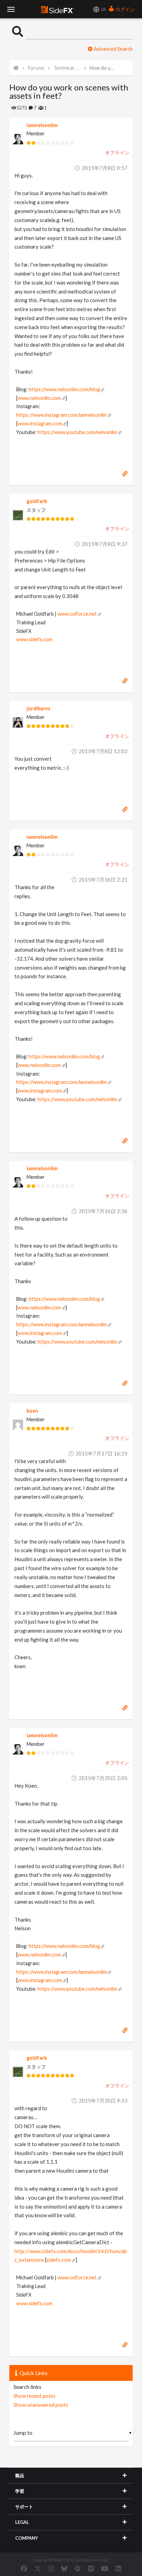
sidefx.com (59, 2260)
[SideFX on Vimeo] (91, 2568)
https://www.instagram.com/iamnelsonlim (62, 415)
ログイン (125, 9)
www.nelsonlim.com (39, 398)
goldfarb (37, 501)
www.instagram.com (40, 424)
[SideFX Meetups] (78, 2568)
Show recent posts (34, 2396)
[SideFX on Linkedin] (118, 2568)
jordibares (38, 708)
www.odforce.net (77, 614)
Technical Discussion (67, 68)
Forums (36, 68)
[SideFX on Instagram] (51, 2568)
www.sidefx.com (34, 639)
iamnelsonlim (42, 125)
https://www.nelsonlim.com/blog (64, 389)
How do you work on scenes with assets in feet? (103, 68)
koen (32, 1411)
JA (103, 9)
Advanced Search (113, 49)
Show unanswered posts (41, 2405)
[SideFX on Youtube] (105, 2568)
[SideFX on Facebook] (24, 2568)
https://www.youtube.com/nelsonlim (77, 432)
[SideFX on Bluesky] (64, 2568)
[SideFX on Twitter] (38, 2568)
